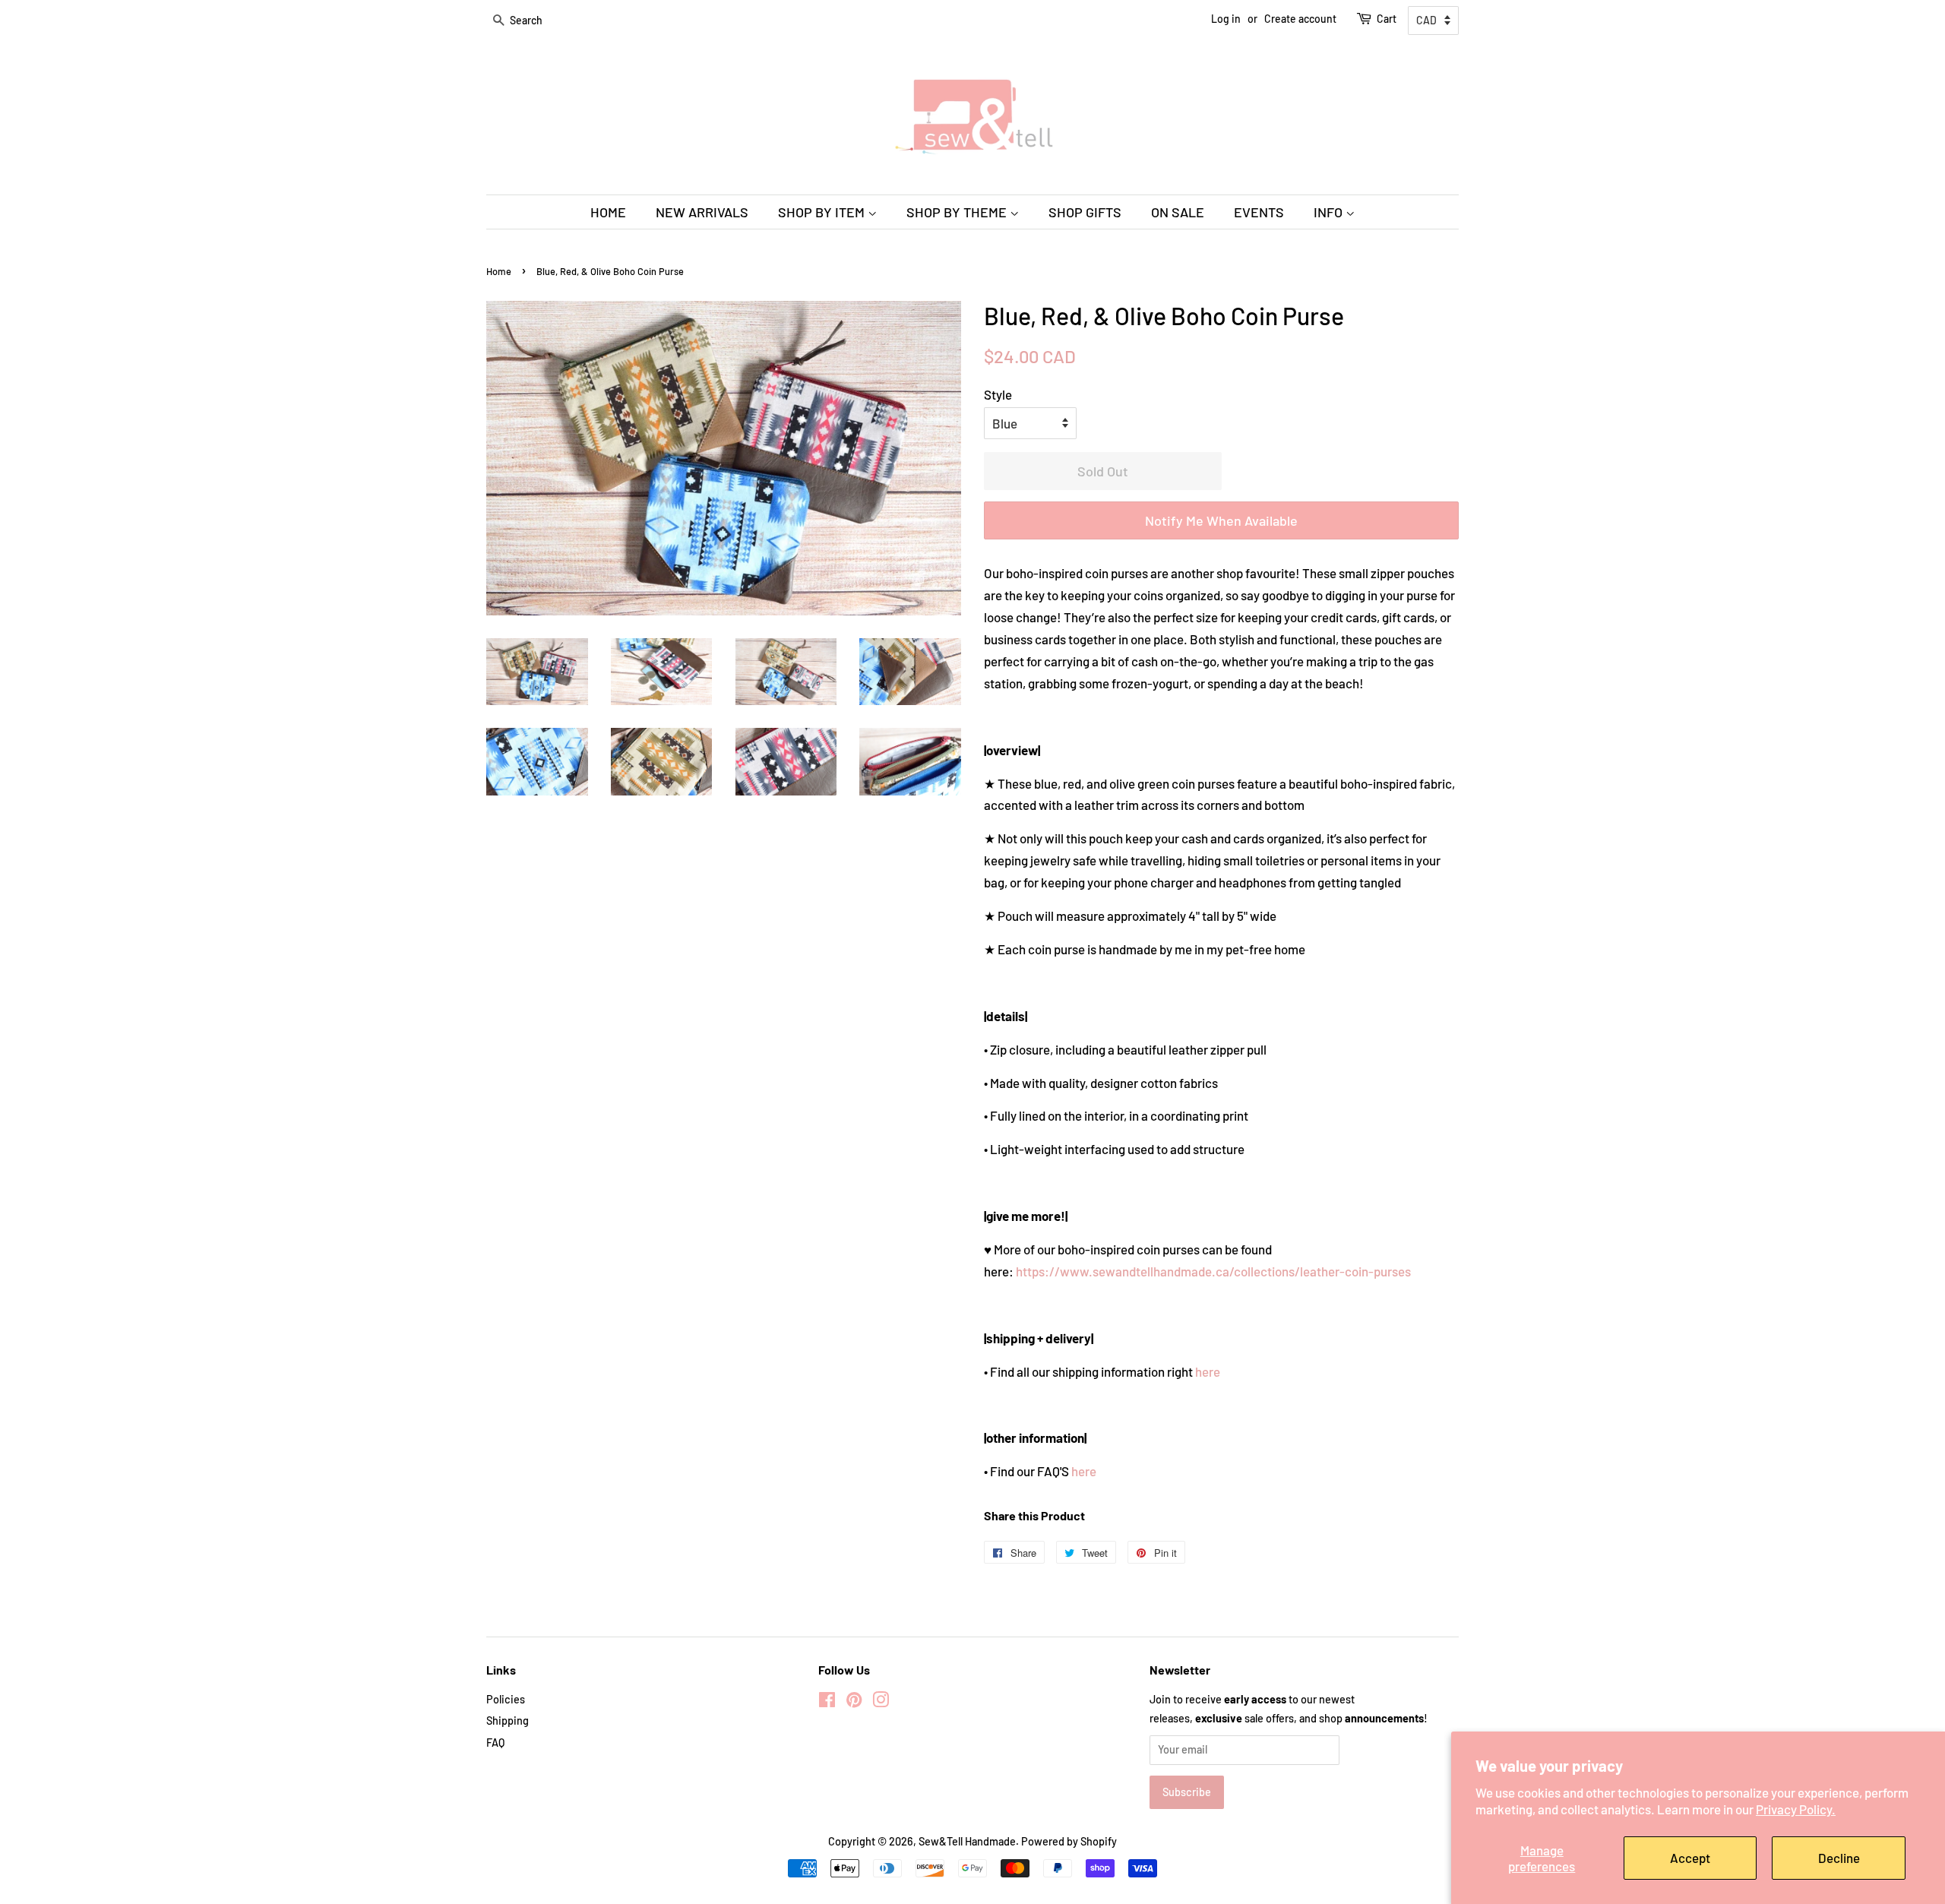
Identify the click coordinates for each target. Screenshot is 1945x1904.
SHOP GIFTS (1085, 212)
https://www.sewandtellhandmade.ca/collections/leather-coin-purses (1213, 1271)
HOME (608, 212)
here (1208, 1371)
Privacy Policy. (1796, 1809)
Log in (1226, 19)
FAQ (495, 1743)
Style (998, 394)
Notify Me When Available (1221, 520)
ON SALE (1178, 212)
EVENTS (1259, 212)
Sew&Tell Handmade (967, 1841)
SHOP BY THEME (958, 212)
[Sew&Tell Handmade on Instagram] (881, 1702)
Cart (1387, 19)
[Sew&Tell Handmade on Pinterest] (854, 1702)
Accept (1690, 1858)
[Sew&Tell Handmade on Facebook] (827, 1702)
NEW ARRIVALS (702, 212)
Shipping (508, 1721)
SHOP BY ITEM (823, 212)
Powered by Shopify (1069, 1841)
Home (499, 271)
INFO (1330, 212)
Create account (1300, 19)
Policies (506, 1699)
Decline (1839, 1858)
